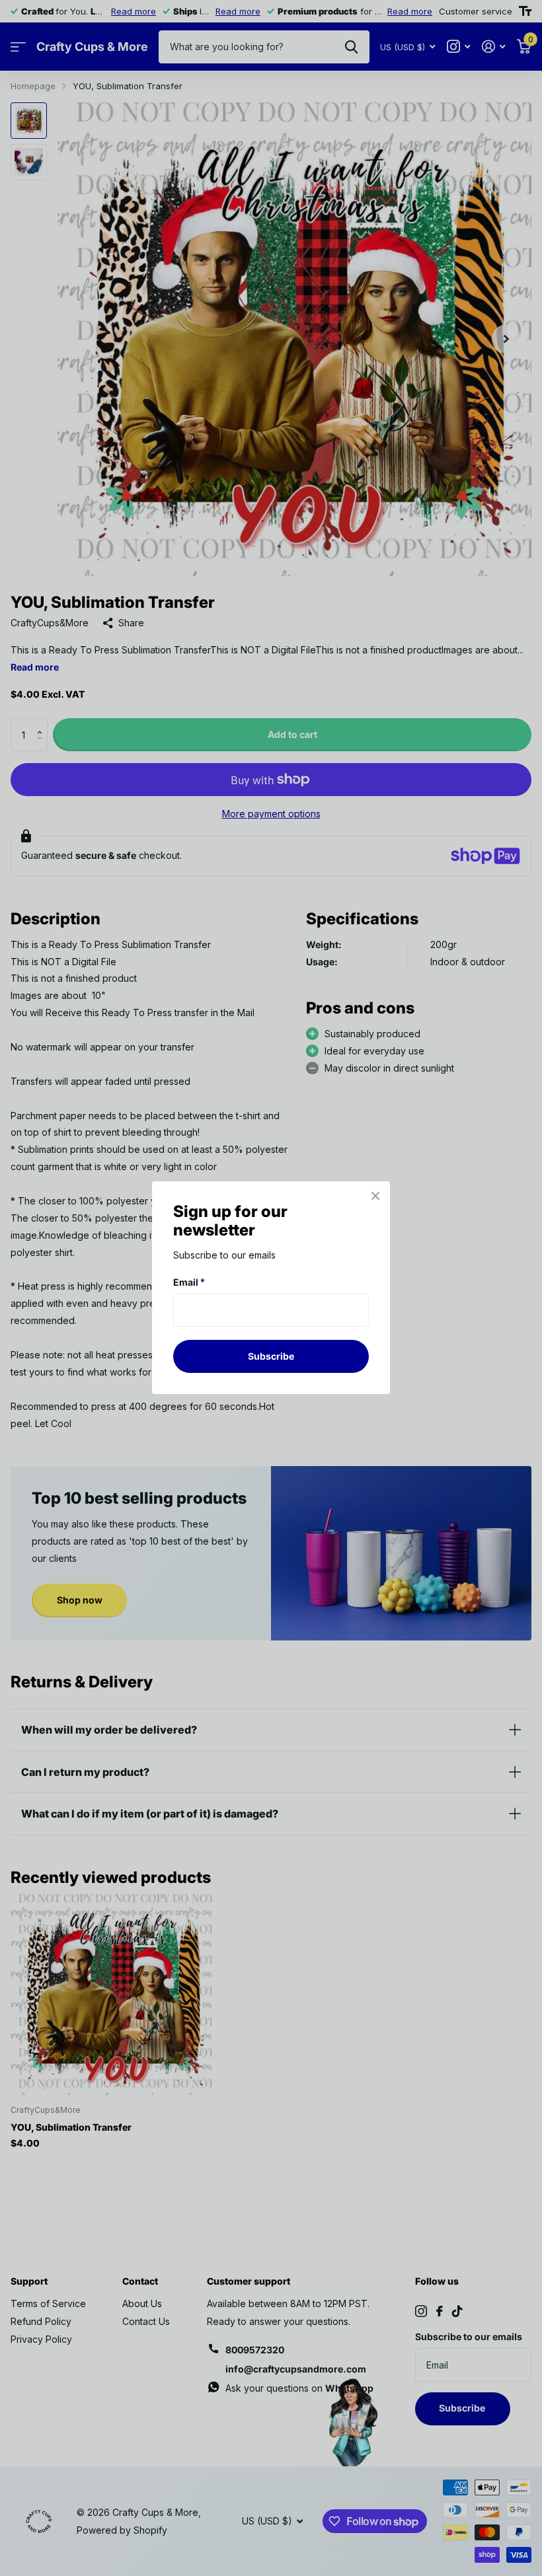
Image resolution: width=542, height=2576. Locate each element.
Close (375, 1196)
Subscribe (271, 1356)
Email (189, 1282)
